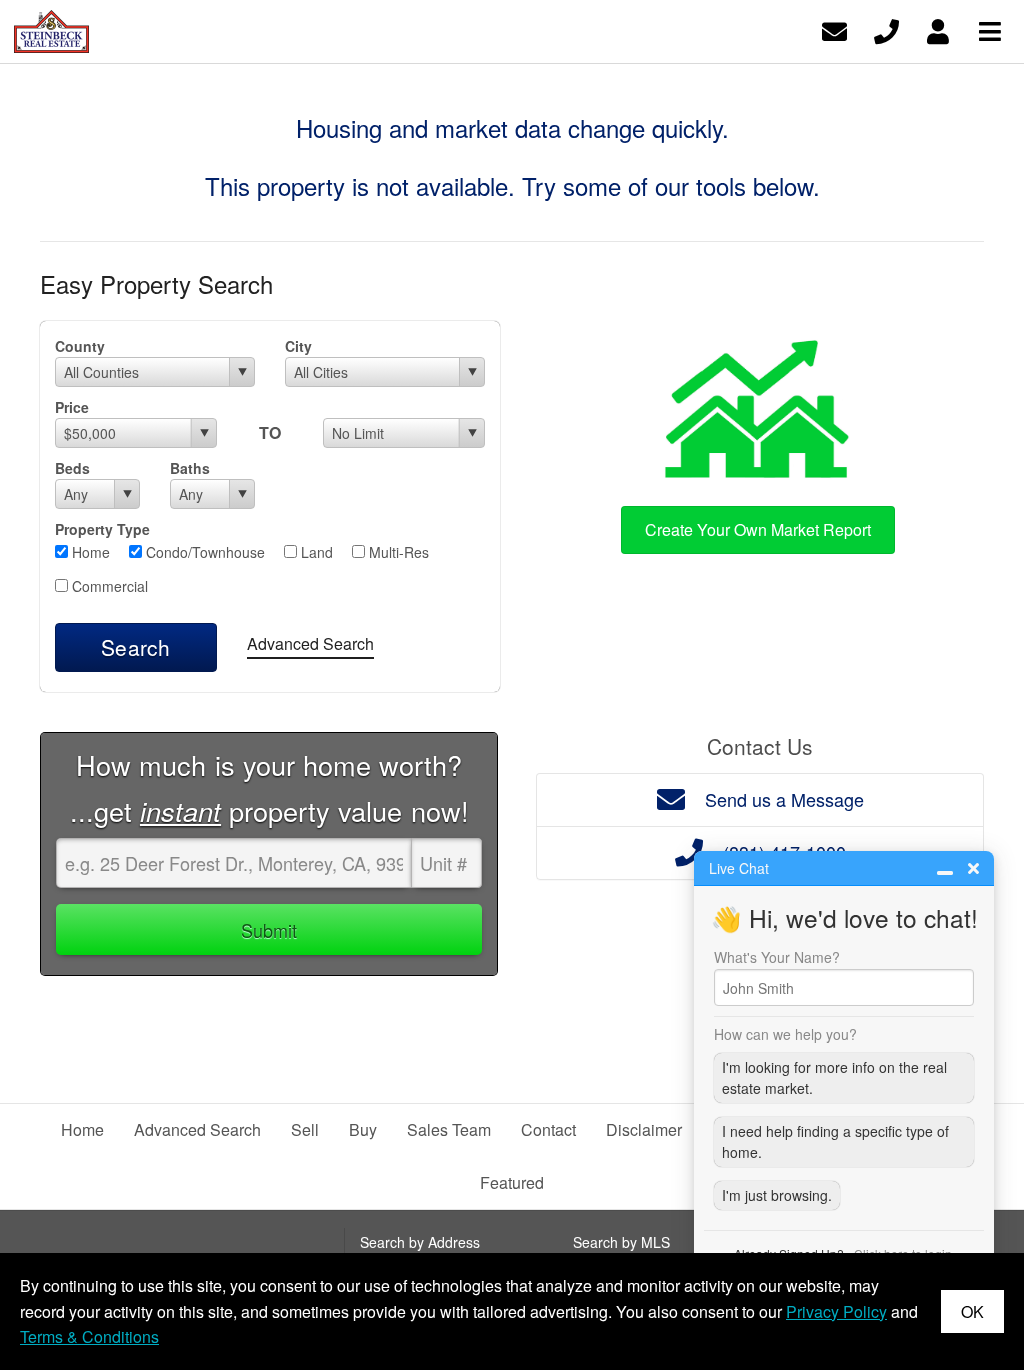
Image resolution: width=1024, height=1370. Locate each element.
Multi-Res (397, 552)
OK (972, 1311)
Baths (190, 468)
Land (315, 552)
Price (72, 407)
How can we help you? (785, 1034)
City (298, 346)
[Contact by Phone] (886, 29)
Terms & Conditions (89, 1336)
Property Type (102, 529)
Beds (72, 468)
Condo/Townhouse (203, 552)
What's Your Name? (777, 957)
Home (89, 552)
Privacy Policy (836, 1311)
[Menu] (990, 29)
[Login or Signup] (938, 29)
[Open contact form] (834, 29)
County (80, 346)
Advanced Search (310, 643)
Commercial (108, 586)
